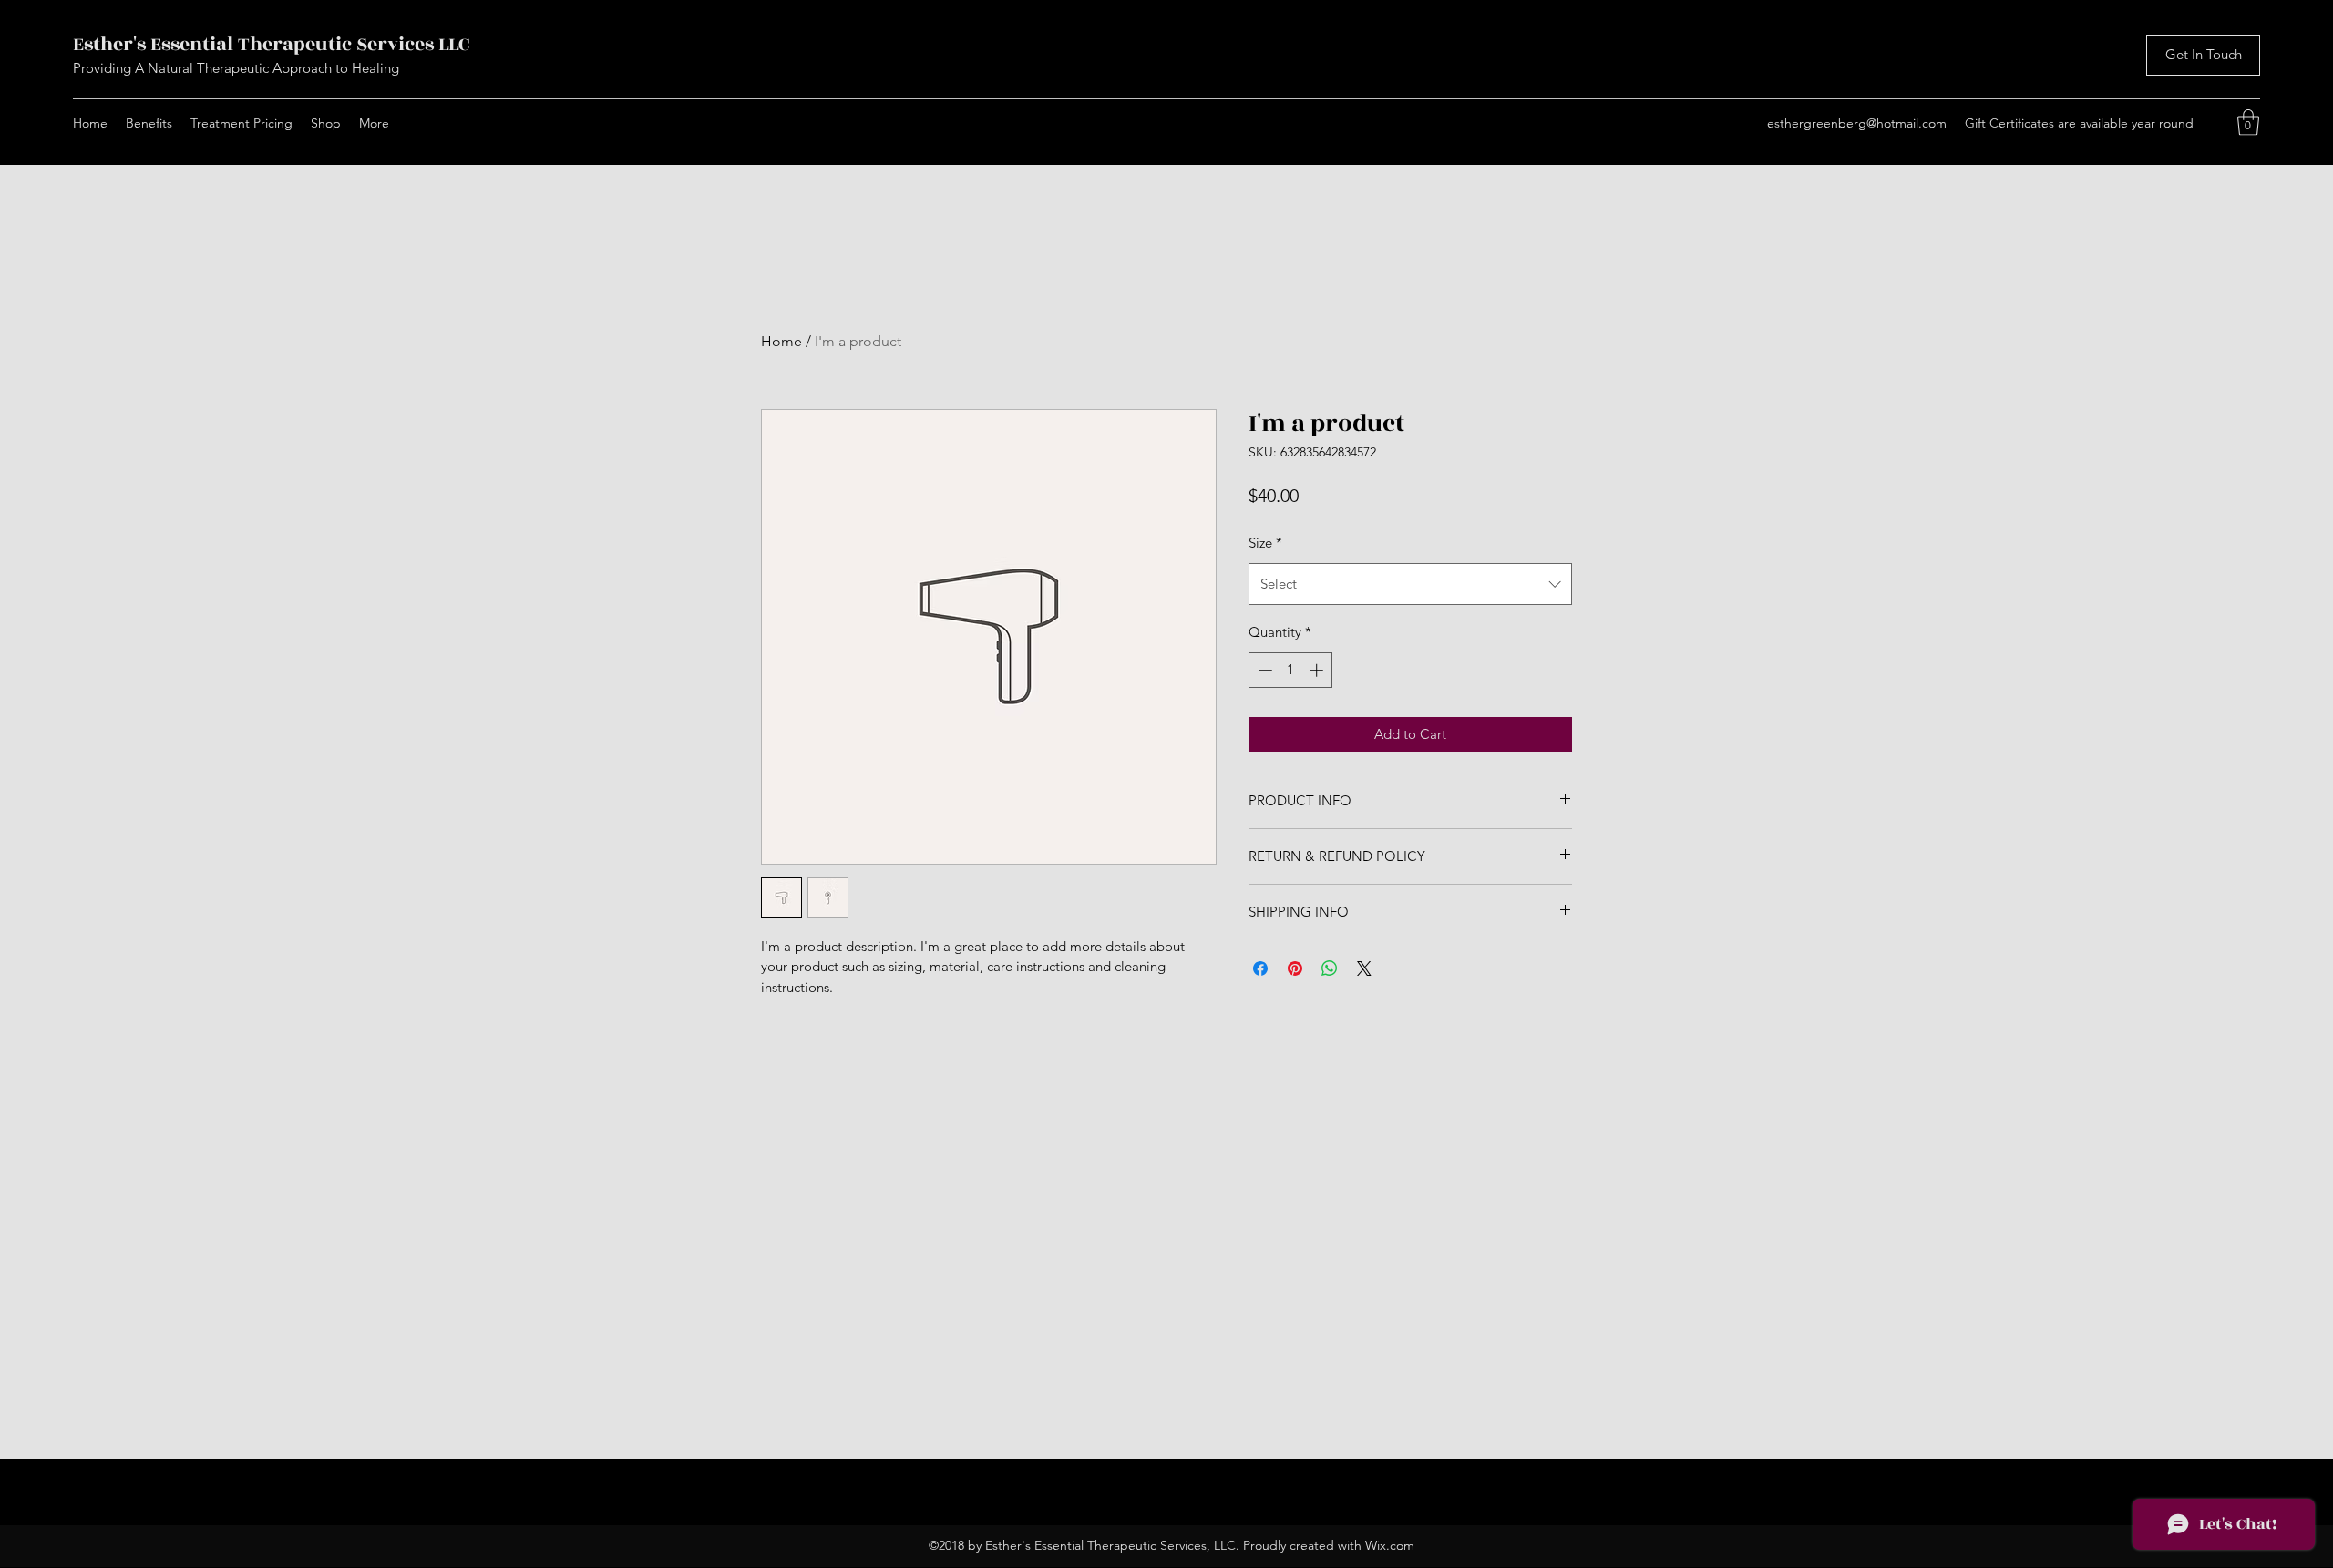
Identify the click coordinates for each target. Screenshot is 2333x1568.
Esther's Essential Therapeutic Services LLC (271, 44)
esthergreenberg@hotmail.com (1857, 123)
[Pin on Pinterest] (1295, 968)
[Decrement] (1264, 670)
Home (781, 341)
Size (1265, 543)
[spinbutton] (1291, 670)
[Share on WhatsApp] (1330, 968)
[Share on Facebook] (1260, 968)
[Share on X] (1364, 968)
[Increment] (1318, 670)
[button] (2248, 123)
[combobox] (1410, 584)
